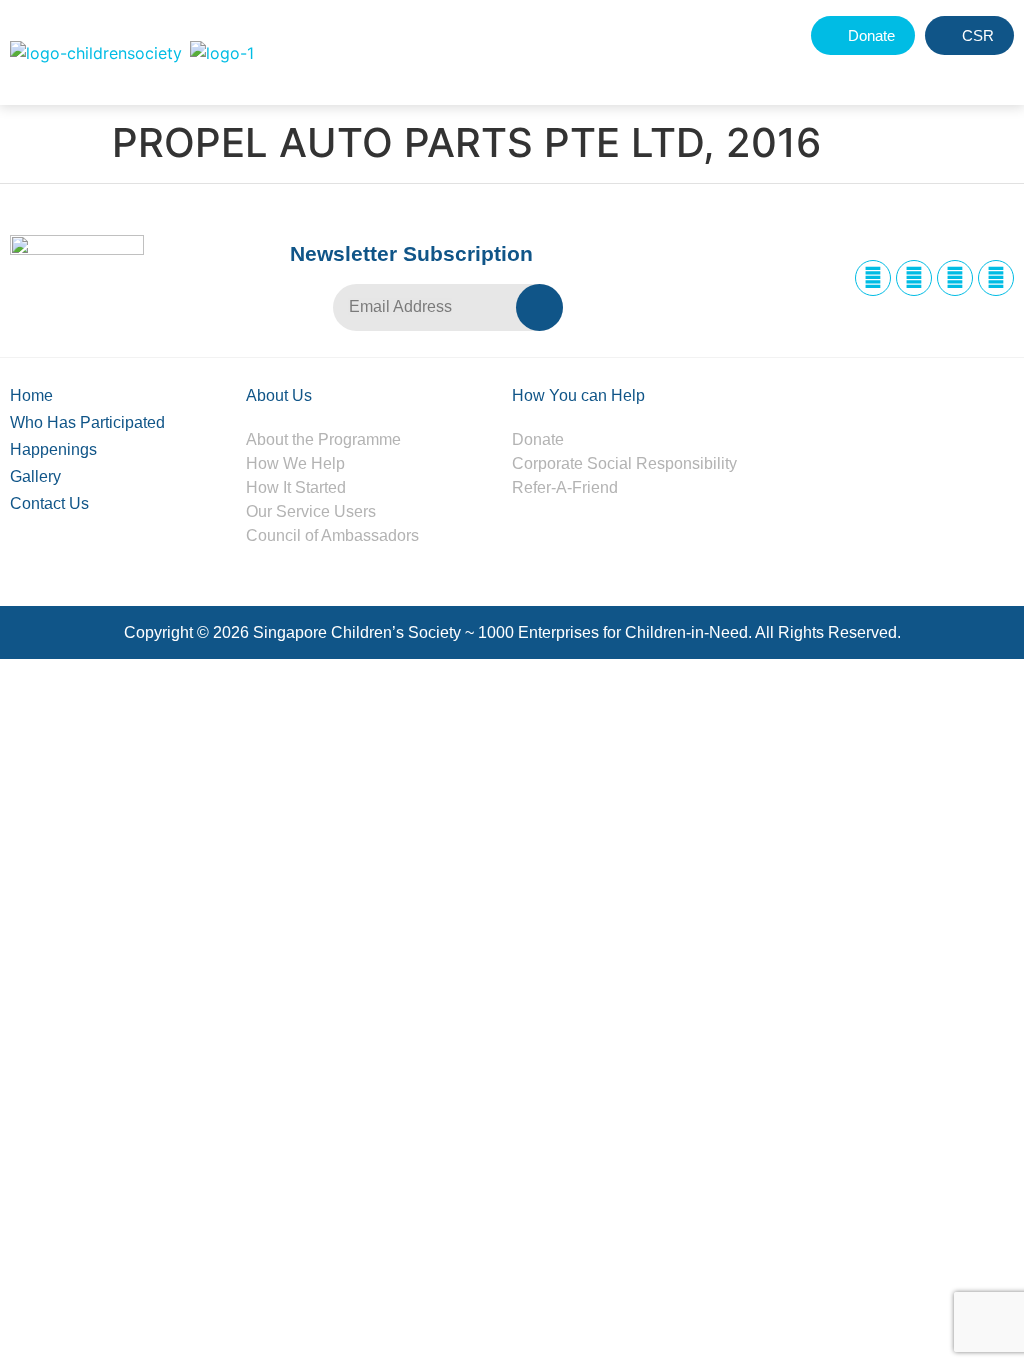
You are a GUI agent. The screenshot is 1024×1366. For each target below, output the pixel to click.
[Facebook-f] (873, 278)
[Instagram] (914, 278)
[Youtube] (996, 278)
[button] (951, 72)
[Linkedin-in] (955, 278)
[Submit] (539, 307)
